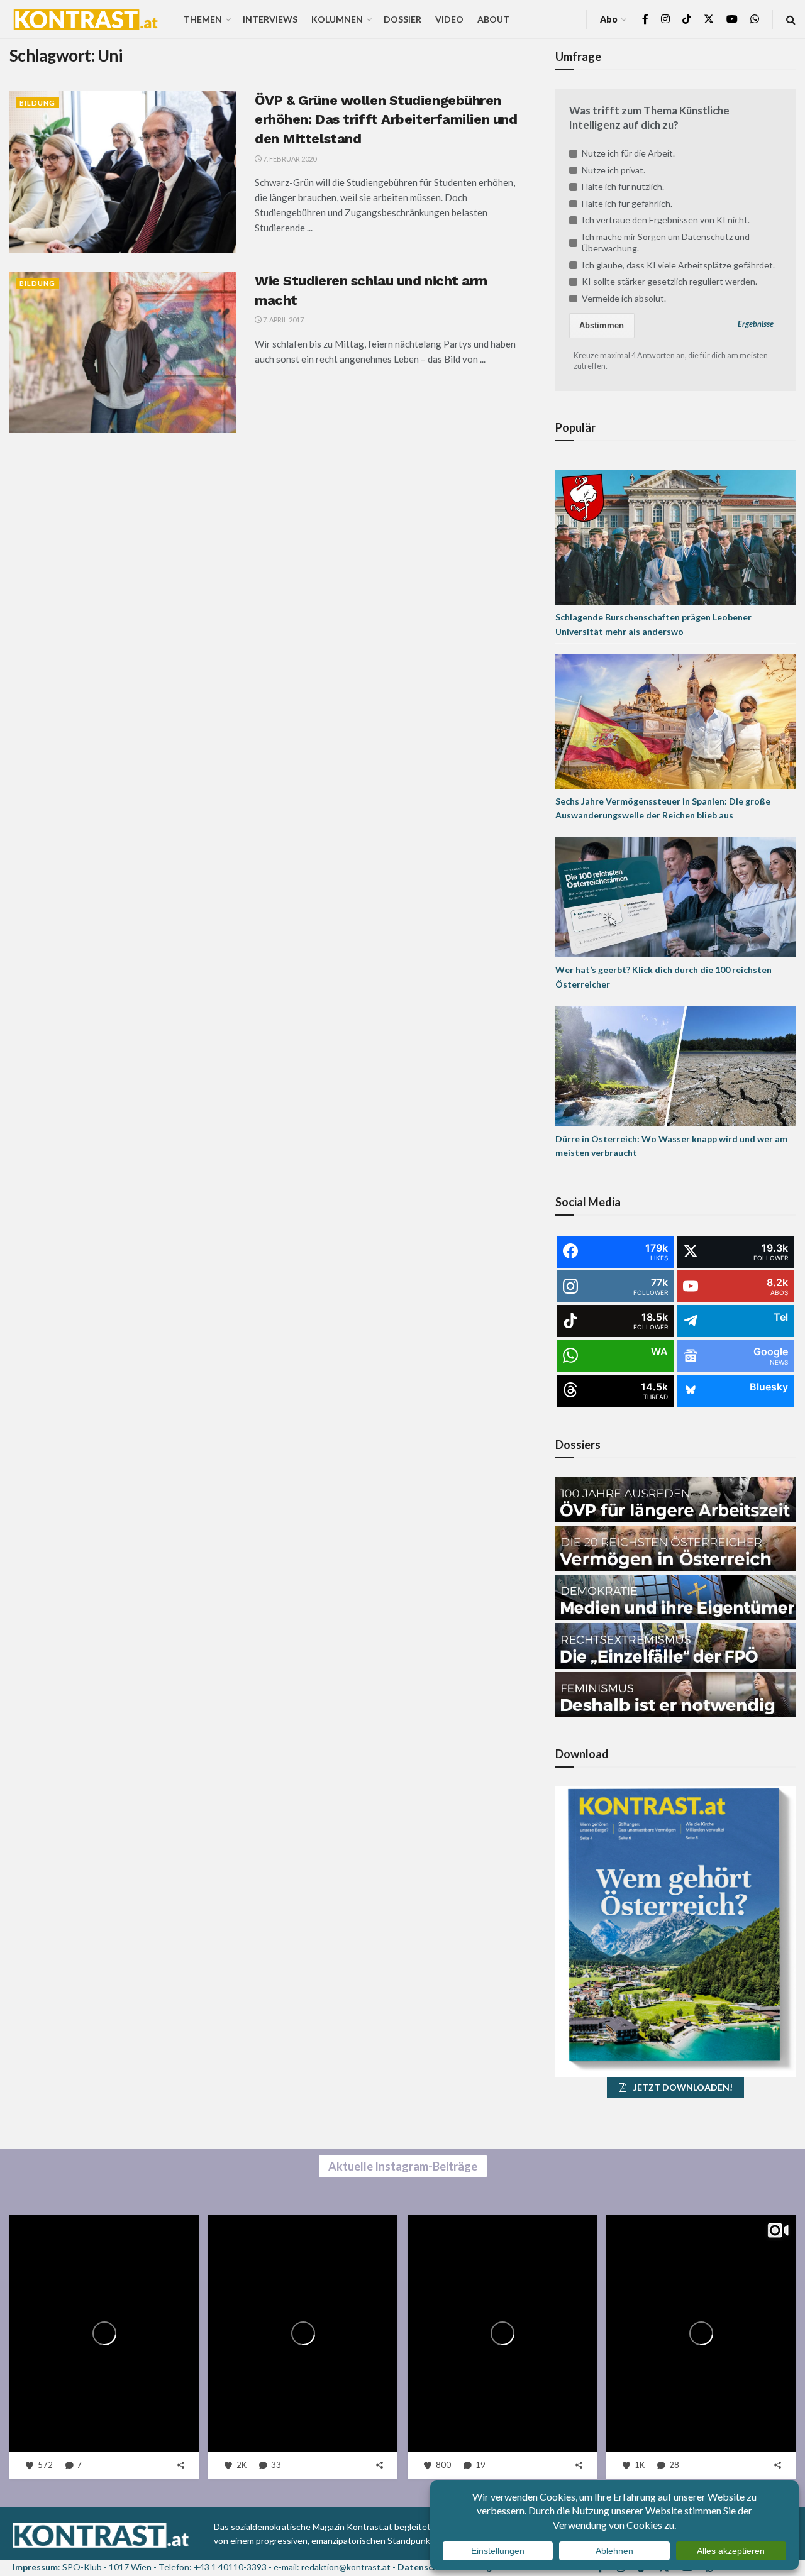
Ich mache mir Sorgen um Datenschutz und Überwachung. (666, 242)
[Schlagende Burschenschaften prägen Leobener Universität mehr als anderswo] (675, 536)
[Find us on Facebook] (645, 19)
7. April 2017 (283, 320)
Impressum (35, 2567)
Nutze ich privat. (613, 170)
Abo (609, 19)
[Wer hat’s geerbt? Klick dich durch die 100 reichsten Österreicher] (675, 897)
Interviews (270, 19)
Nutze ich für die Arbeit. (628, 153)
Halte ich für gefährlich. (627, 203)
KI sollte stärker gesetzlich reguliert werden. (669, 281)
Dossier (402, 19)
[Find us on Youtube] (732, 19)
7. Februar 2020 (289, 159)
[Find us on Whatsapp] (755, 19)
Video (449, 19)
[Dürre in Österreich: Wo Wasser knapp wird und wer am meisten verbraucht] (675, 1065)
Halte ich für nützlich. (623, 186)
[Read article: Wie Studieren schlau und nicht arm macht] (123, 352)
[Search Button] (791, 19)
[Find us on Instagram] (665, 19)
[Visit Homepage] (86, 19)
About (493, 19)
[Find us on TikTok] (687, 19)
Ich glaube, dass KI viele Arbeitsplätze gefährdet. (678, 265)
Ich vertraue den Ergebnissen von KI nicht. (666, 220)
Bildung (37, 103)
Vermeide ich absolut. (624, 298)
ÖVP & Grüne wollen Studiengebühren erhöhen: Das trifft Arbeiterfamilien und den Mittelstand (386, 120)
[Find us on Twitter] (709, 19)
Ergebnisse (756, 324)
